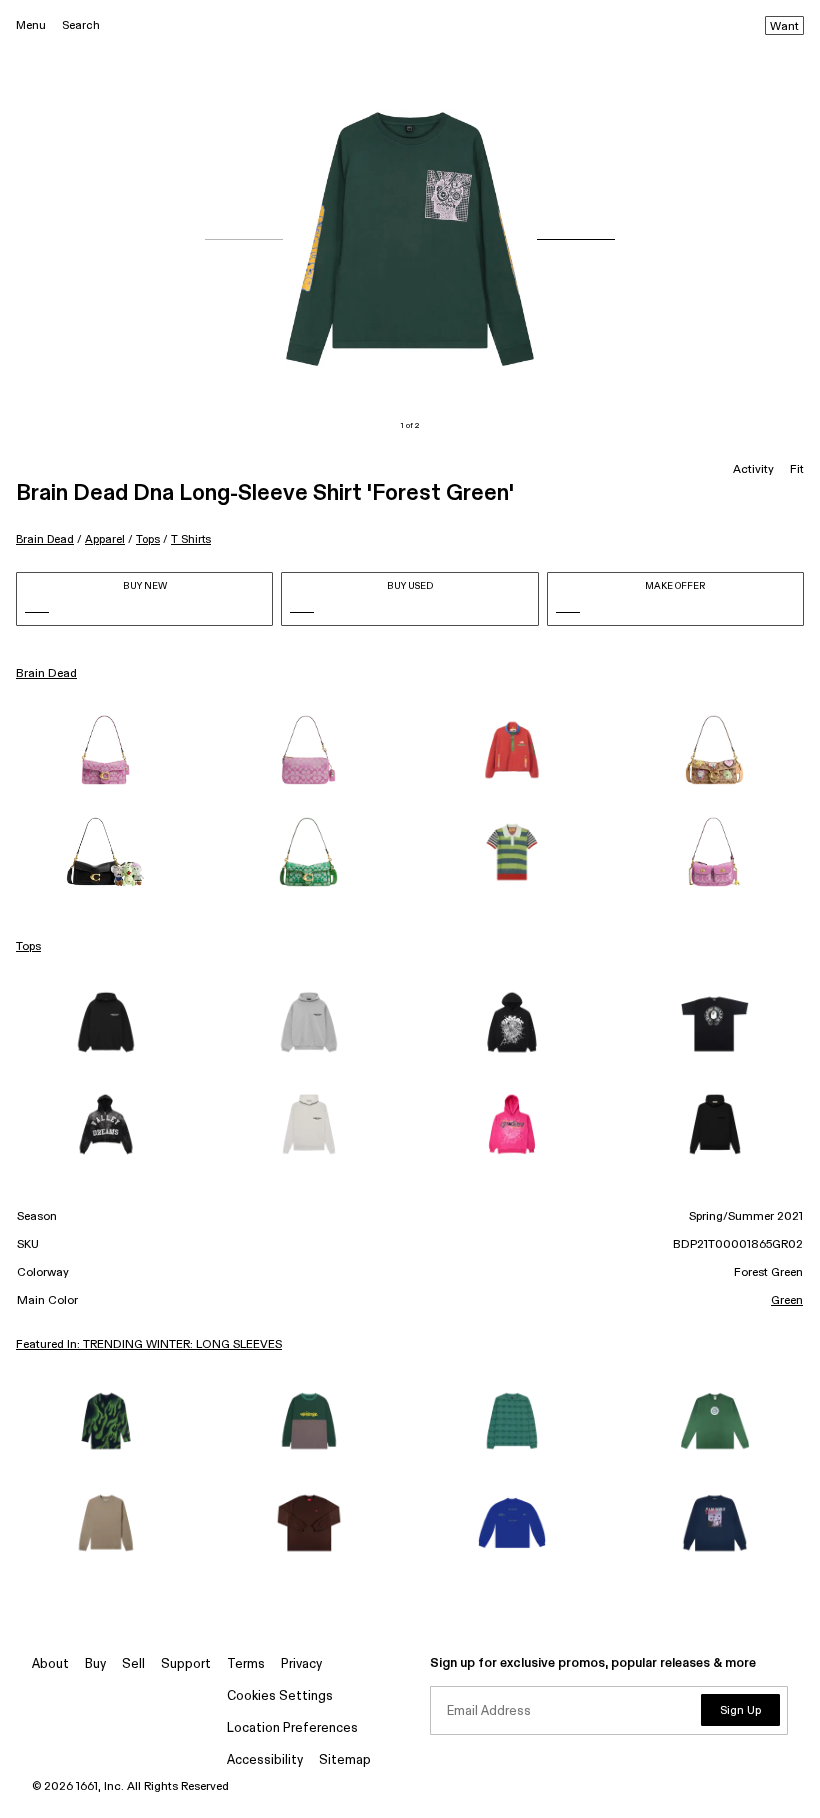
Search (81, 25)
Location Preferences (292, 1728)
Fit (797, 470)
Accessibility (265, 1760)
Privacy (301, 1664)
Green (787, 1301)
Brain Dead (45, 539)
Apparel (105, 539)
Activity (753, 470)
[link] (105, 750)
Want (784, 27)
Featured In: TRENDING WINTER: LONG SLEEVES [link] (149, 1345)
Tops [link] (28, 947)
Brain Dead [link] (46, 674)
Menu (31, 25)
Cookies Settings (280, 1696)
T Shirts (191, 539)
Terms (246, 1664)
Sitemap (345, 1760)
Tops (148, 539)
